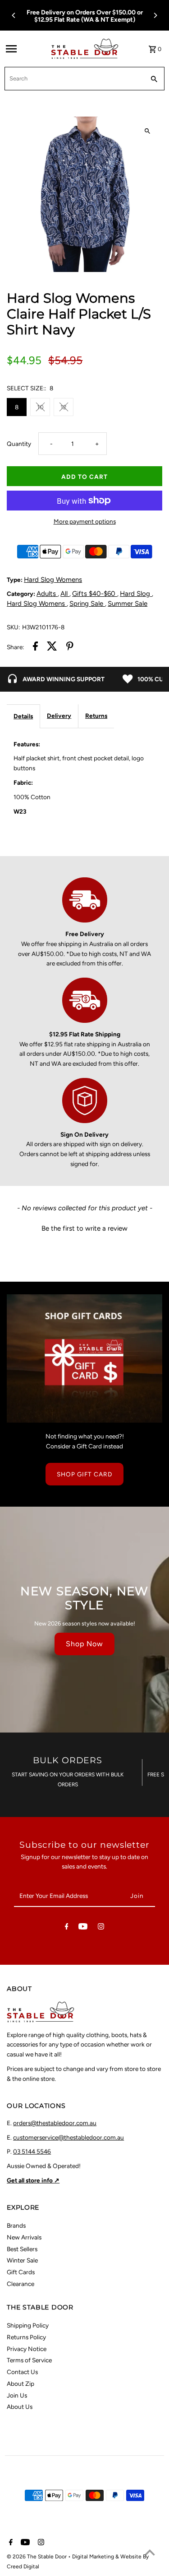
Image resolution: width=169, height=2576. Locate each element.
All (65, 594)
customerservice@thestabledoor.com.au (69, 2137)
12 (64, 407)
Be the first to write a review (84, 1228)
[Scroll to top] (150, 2552)
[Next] (155, 15)
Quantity (19, 444)
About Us (20, 2407)
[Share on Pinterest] (70, 648)
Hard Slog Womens (53, 580)
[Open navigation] (25, 49)
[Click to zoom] (148, 131)
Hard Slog (136, 594)
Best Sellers (22, 2249)
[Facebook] (67, 1928)
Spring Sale (87, 604)
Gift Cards (21, 2272)
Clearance (21, 2284)
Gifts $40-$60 (95, 594)
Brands (16, 2225)
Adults (47, 594)
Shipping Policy (28, 2325)
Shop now (84, 1644)
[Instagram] (101, 1928)
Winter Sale (22, 2260)
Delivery (59, 716)
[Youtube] (83, 1928)
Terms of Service (29, 2360)
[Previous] (14, 15)
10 (40, 407)
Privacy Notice (27, 2349)
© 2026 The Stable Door (37, 2557)
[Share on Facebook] (35, 648)
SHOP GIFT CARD (84, 1474)
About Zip (21, 2384)
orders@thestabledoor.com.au (55, 2123)
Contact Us (22, 2372)
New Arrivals (24, 2237)
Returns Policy (26, 2337)
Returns (96, 716)
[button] (84, 1227)
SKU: (13, 627)
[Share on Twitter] (52, 648)
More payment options (85, 521)
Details (23, 716)
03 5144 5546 (32, 2151)
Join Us (17, 2395)
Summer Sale (128, 604)
